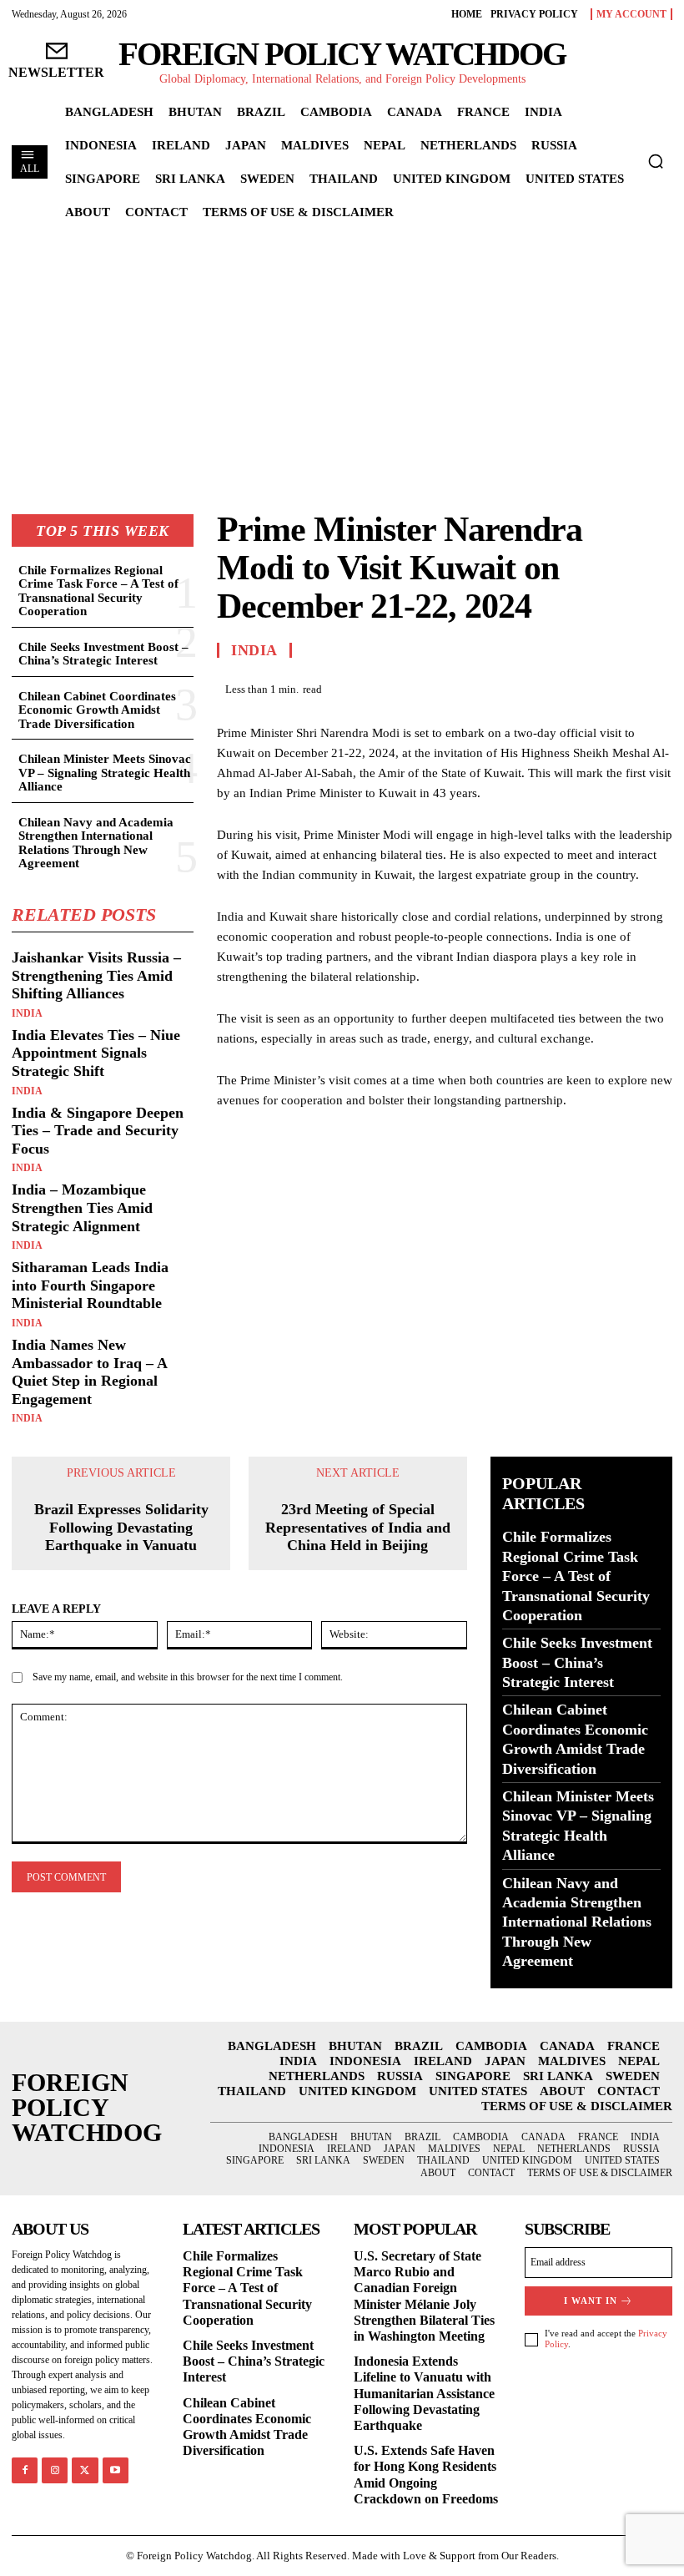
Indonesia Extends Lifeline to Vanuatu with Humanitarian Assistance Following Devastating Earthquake (424, 2393)
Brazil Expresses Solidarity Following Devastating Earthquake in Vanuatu (121, 1527)
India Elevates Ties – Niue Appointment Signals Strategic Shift (96, 1053)
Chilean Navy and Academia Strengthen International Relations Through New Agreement (96, 843)
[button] (656, 161)
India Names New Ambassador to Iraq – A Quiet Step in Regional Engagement (90, 1372)
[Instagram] (55, 2470)
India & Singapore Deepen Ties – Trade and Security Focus (98, 1131)
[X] (579, 687)
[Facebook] (541, 687)
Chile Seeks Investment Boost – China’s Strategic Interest (103, 654)
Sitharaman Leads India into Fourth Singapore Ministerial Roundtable (90, 1285)
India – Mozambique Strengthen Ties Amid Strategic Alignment (82, 1207)
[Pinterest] (617, 687)
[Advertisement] (342, 356)
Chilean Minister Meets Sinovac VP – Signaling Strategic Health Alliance (105, 773)
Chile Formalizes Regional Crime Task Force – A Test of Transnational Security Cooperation (98, 591)
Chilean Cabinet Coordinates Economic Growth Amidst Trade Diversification (97, 710)
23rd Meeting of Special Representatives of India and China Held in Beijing (358, 1527)
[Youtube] (116, 2470)
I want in (591, 2301)
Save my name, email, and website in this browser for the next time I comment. (188, 1677)
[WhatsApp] (656, 687)
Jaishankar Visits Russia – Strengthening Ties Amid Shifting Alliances (96, 975)
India (27, 1013)
